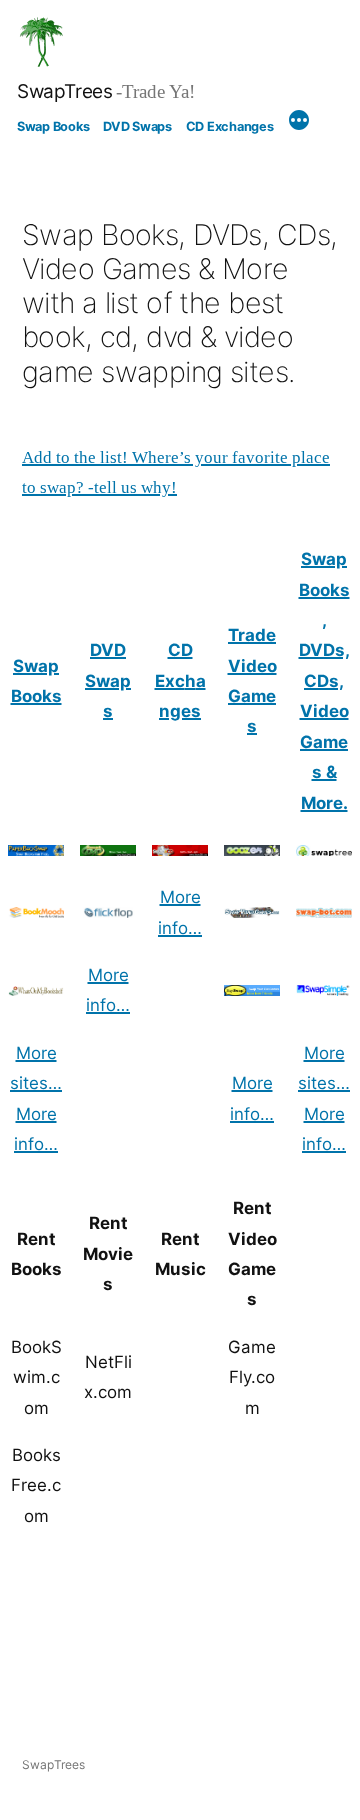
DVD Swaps (137, 126)
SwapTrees (65, 91)
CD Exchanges (230, 126)
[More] (299, 123)
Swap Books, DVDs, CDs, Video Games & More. (324, 680)
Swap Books (53, 126)
